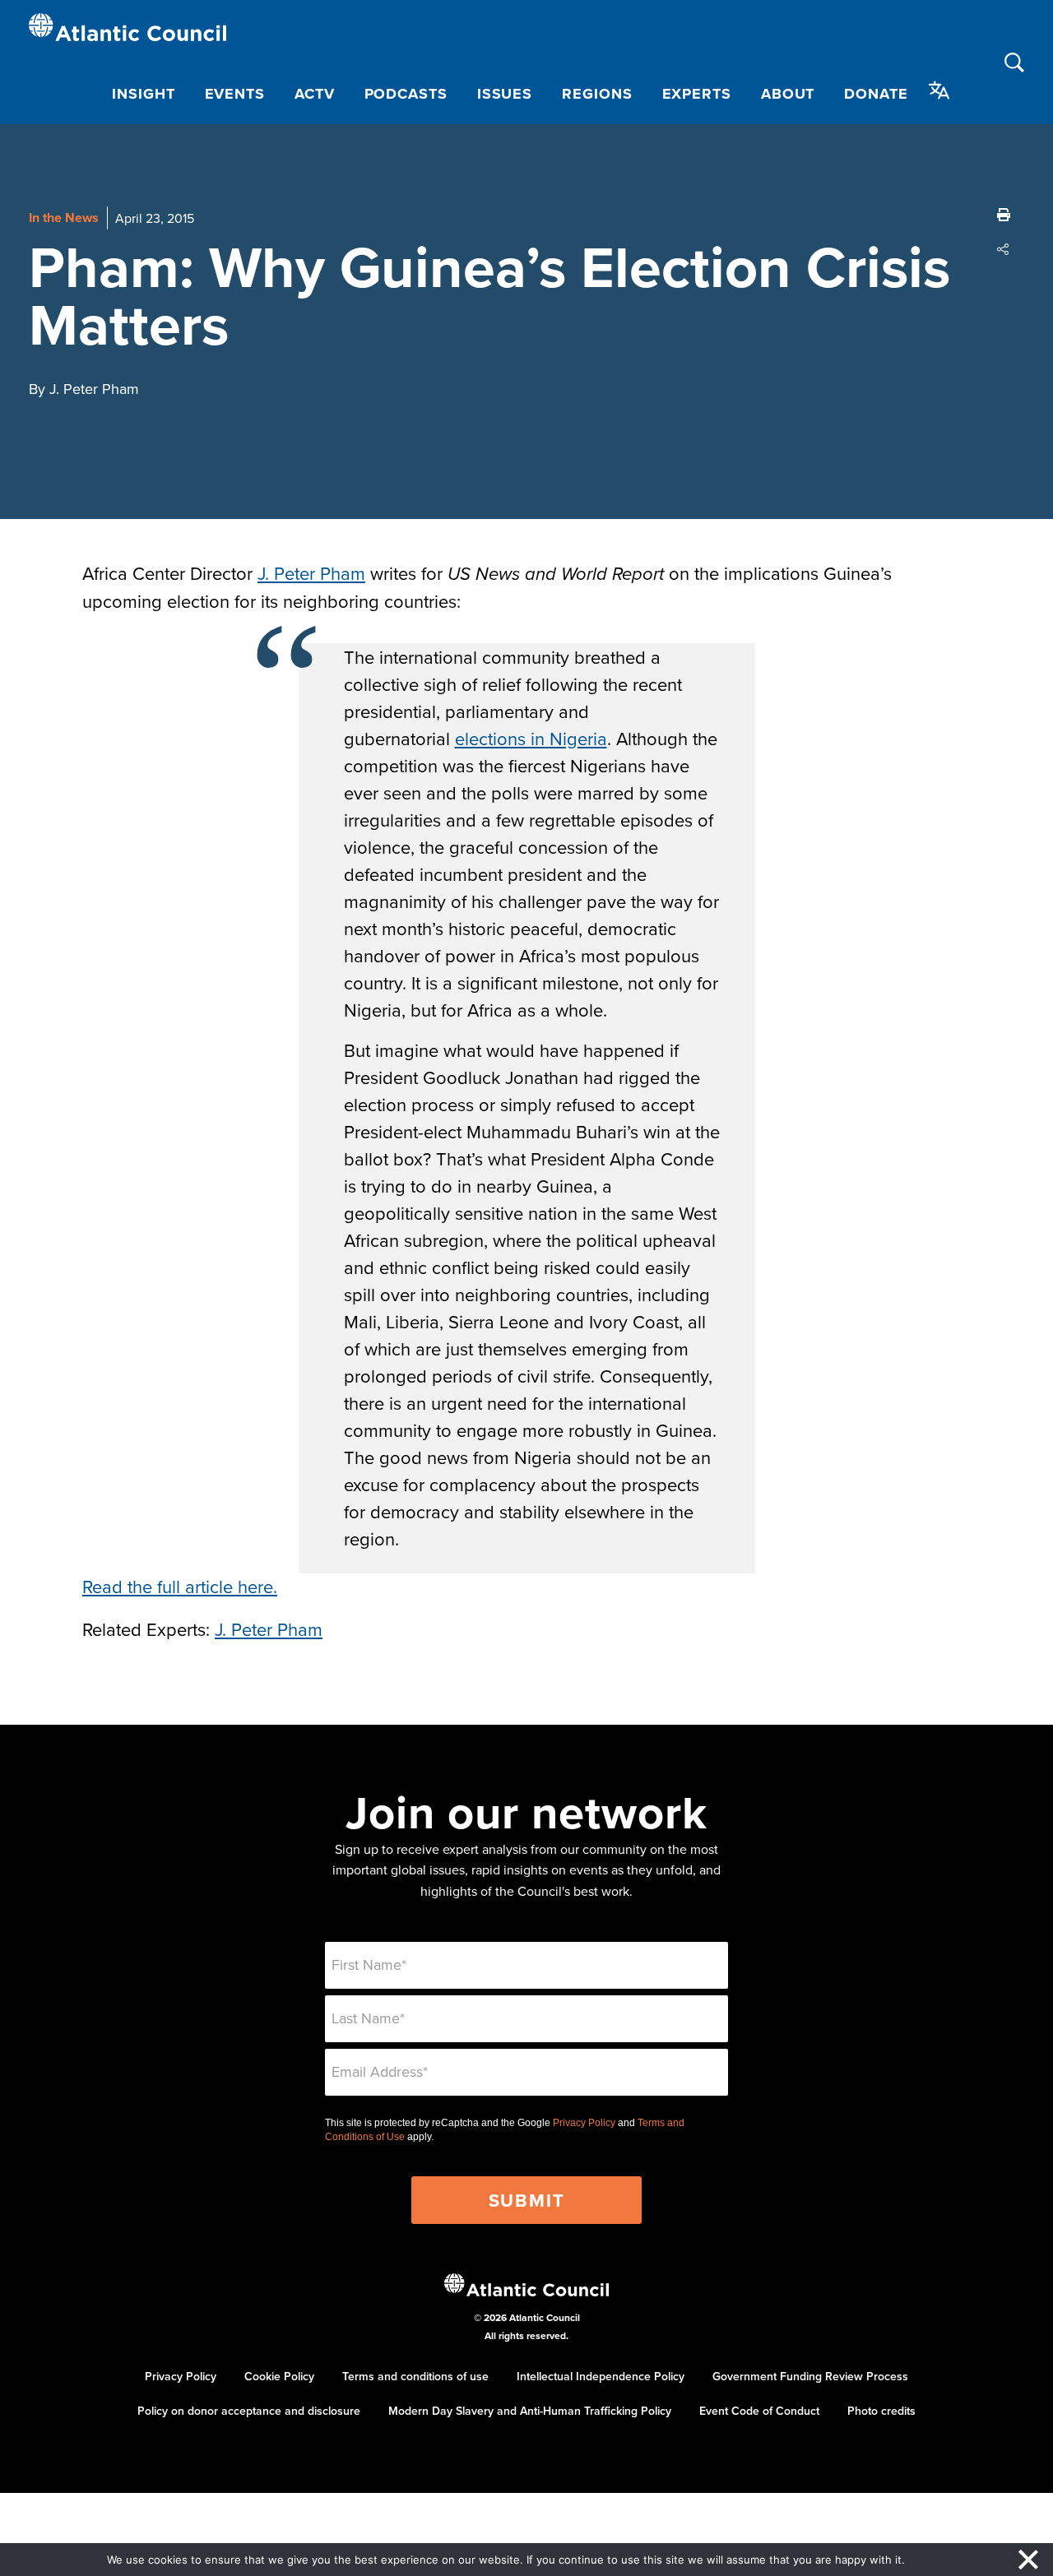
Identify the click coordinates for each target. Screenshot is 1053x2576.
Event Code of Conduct (759, 2411)
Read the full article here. (180, 1586)
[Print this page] (1004, 215)
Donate (876, 94)
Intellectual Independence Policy (601, 2376)
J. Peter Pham (311, 573)
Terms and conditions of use (415, 2376)
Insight (143, 94)
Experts (697, 94)
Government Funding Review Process (810, 2376)
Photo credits (881, 2411)
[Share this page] (1004, 249)
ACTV (315, 94)
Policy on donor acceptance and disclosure (249, 2411)
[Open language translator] (939, 90)
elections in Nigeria (531, 738)
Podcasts (406, 94)
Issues (505, 94)
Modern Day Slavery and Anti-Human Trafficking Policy (530, 2411)
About (788, 94)
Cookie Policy (279, 2376)
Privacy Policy (584, 2123)
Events (235, 94)
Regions (597, 94)
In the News (64, 218)
